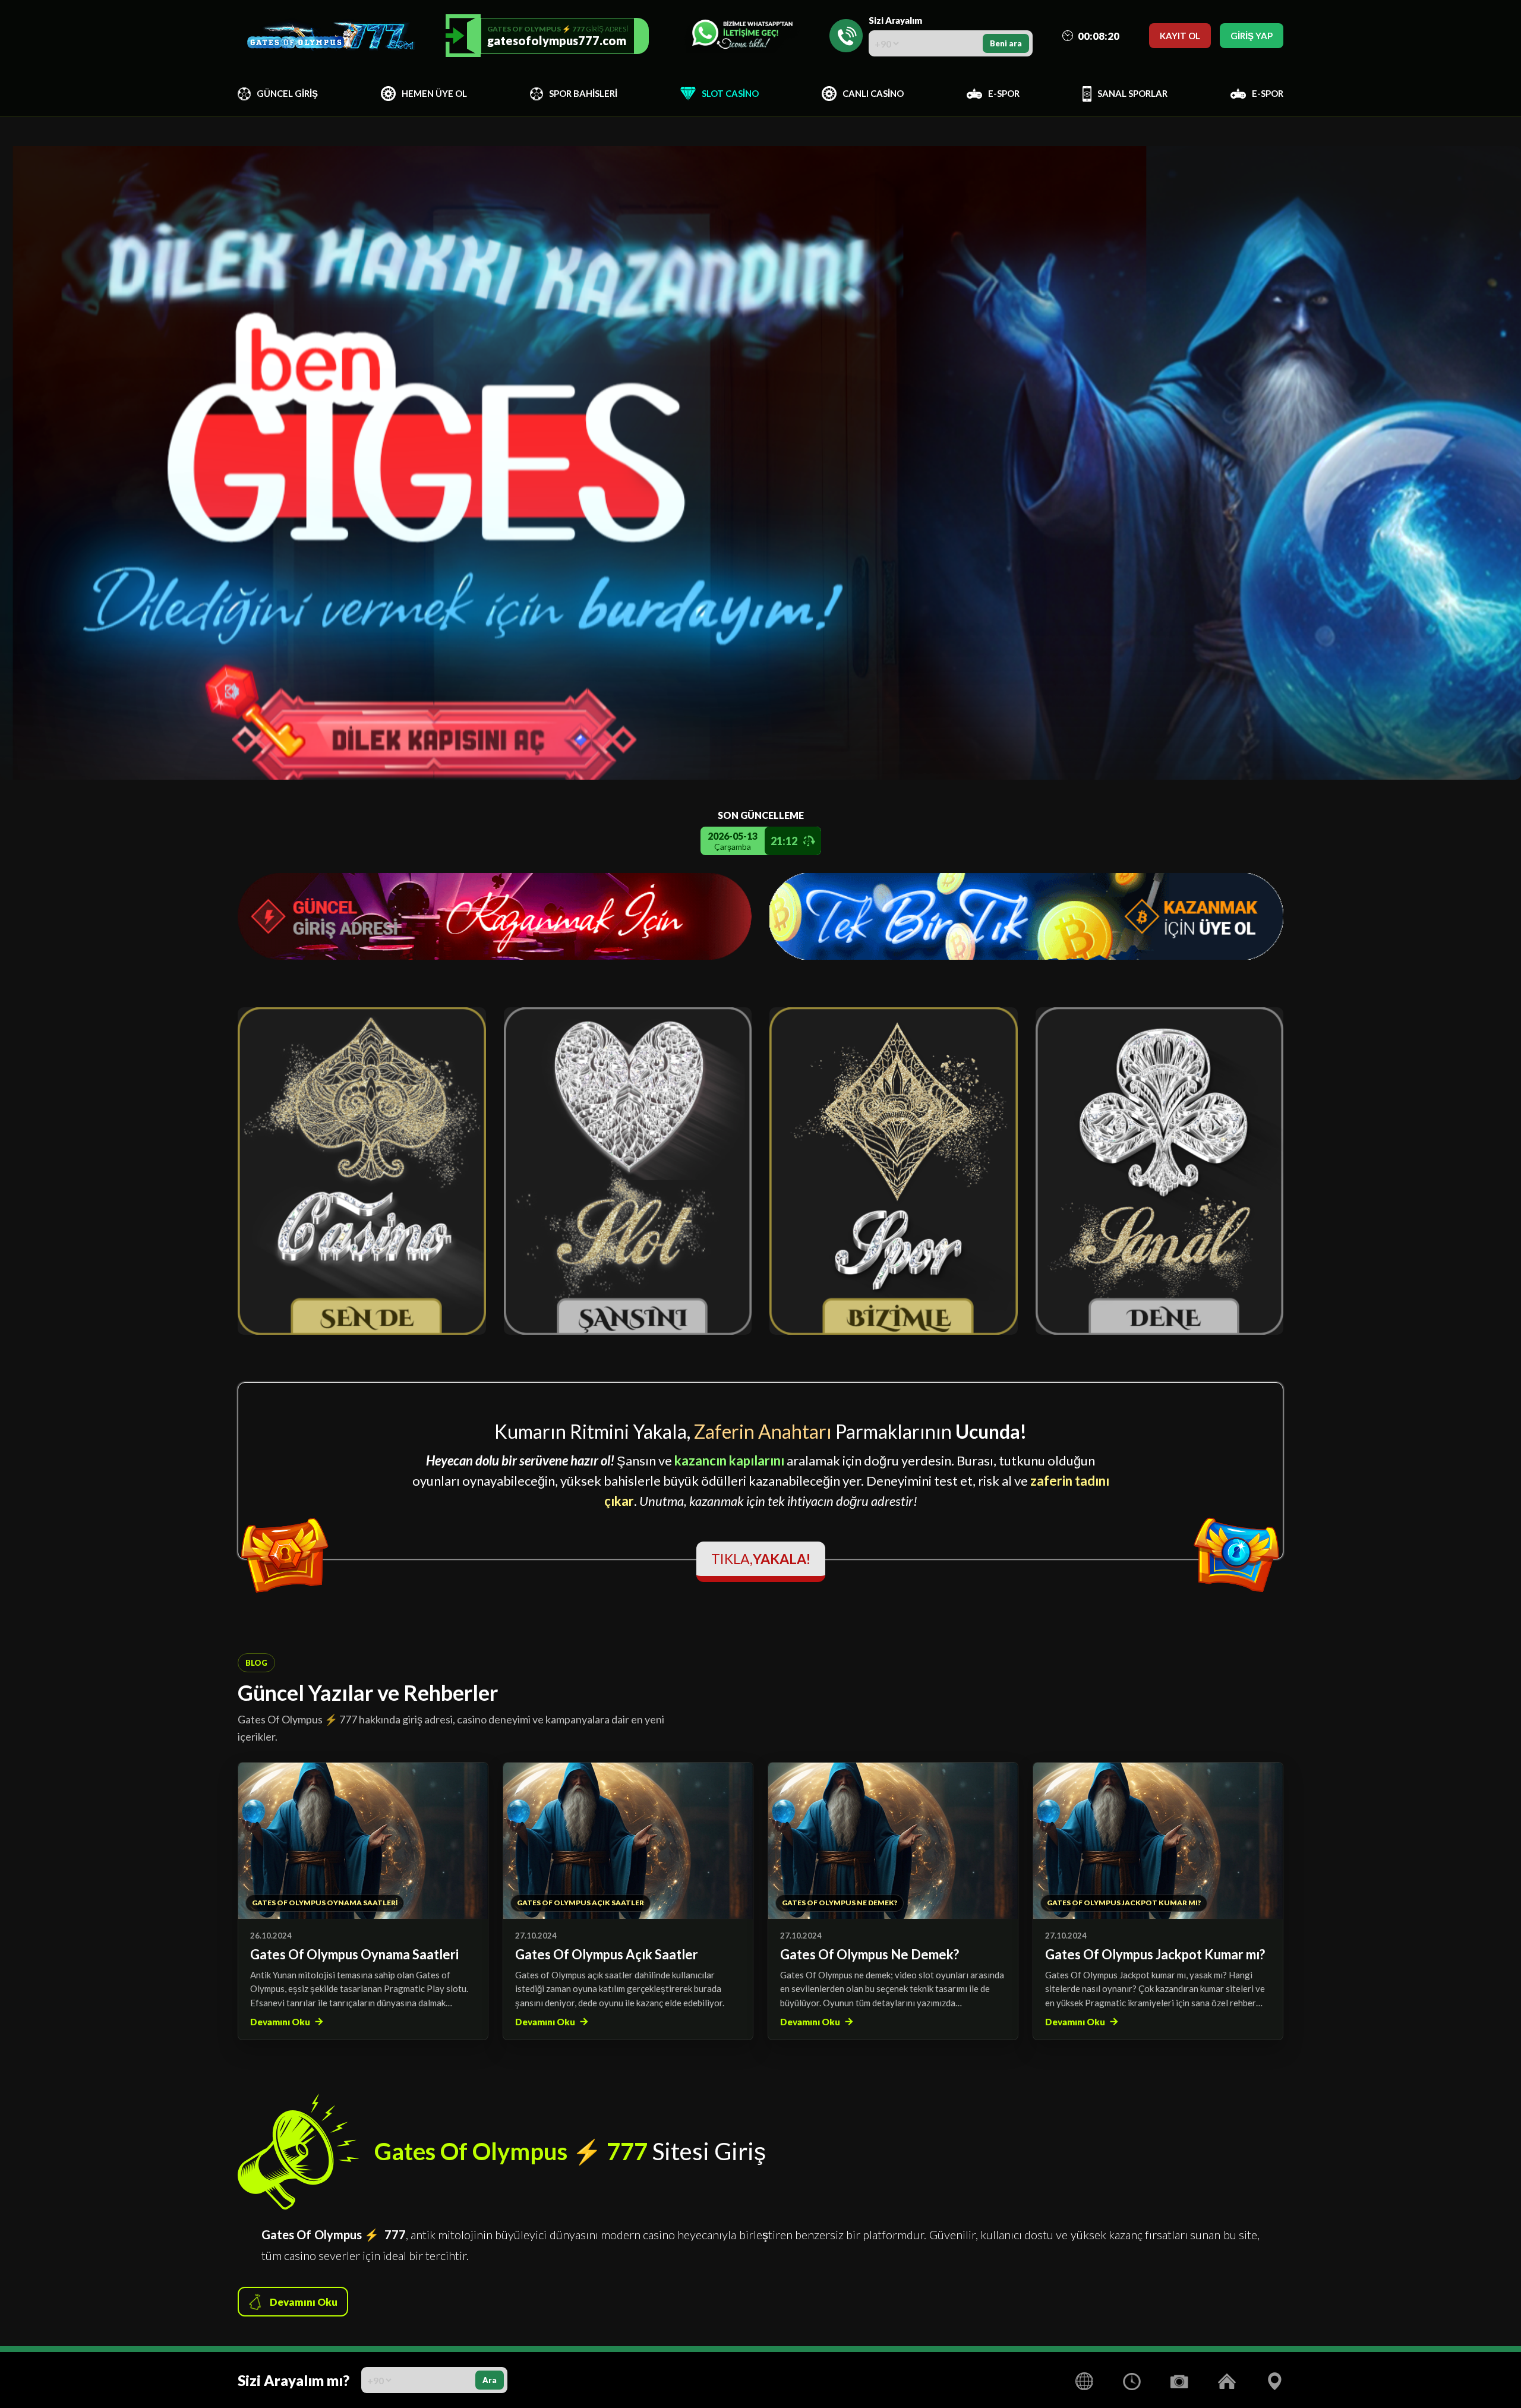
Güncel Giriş (287, 93)
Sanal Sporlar (1132, 93)
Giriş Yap (1252, 36)
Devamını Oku (280, 2022)
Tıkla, (761, 1559)
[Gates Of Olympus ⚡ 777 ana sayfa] (327, 36)
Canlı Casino (873, 93)
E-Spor (1004, 93)
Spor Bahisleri (583, 93)
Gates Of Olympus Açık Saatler (607, 1954)
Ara (490, 2380)
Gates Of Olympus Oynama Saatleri (354, 1954)
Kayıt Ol (1180, 36)
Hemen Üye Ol (434, 93)
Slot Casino (730, 93)
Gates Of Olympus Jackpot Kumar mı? (1155, 1954)
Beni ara (1006, 43)
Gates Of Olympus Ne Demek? (870, 1954)
